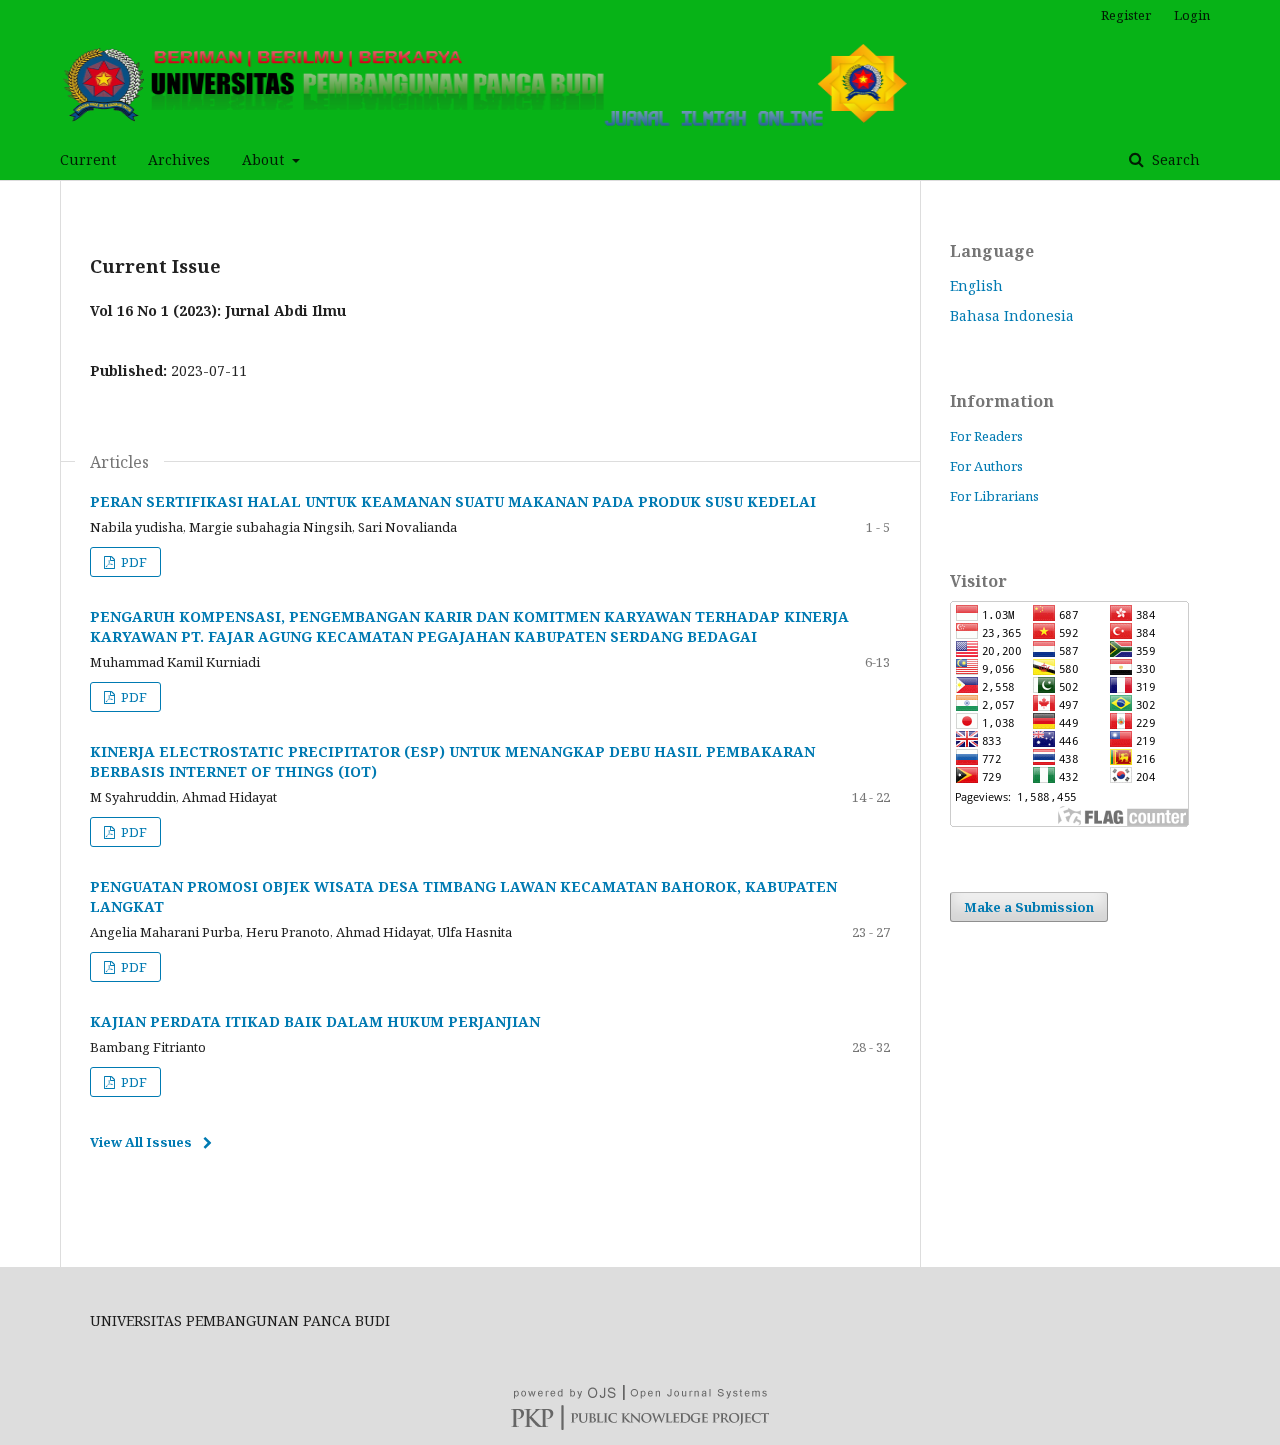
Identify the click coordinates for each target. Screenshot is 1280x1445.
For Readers (986, 436)
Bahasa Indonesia (1012, 315)
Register (1126, 15)
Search (1174, 159)
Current (88, 159)
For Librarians (994, 496)
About (265, 159)
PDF (132, 562)
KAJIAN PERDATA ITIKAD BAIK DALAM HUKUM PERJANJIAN (315, 1021)
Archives (179, 159)
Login (1192, 15)
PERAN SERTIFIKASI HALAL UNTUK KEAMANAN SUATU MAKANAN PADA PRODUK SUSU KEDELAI (453, 501)
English (976, 285)
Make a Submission (1029, 907)
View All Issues (141, 1142)
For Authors (986, 466)
